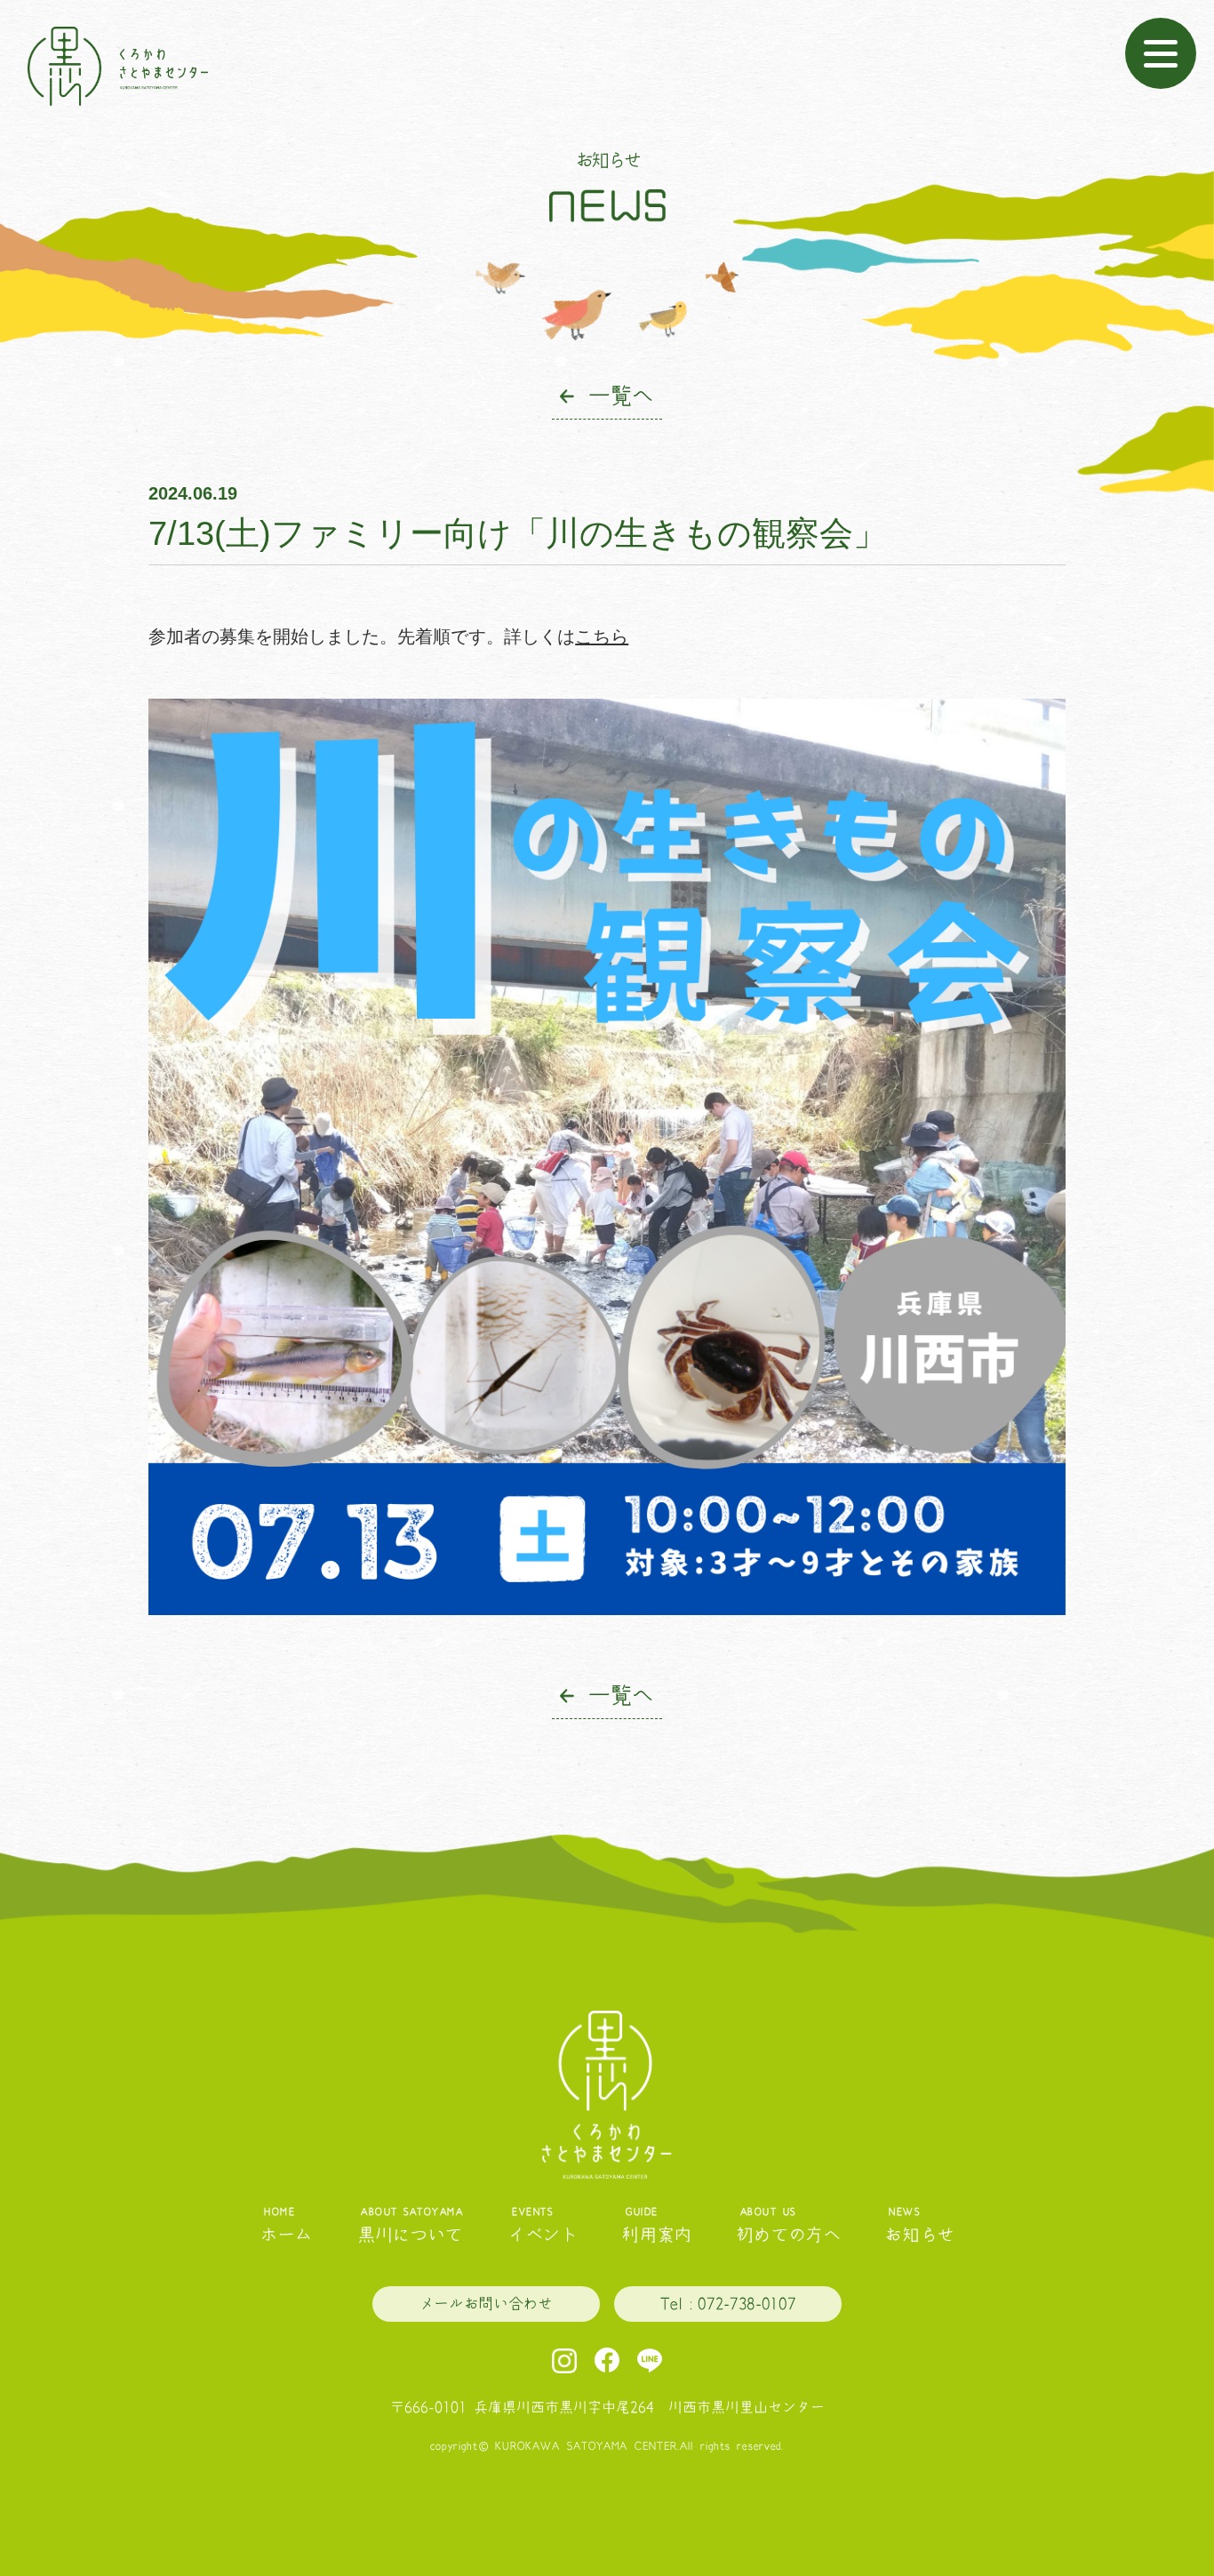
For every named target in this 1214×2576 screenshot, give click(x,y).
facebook (607, 2361)
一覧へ (620, 396)
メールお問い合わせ (486, 2304)
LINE (650, 2361)
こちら (602, 636)
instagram (564, 2361)
